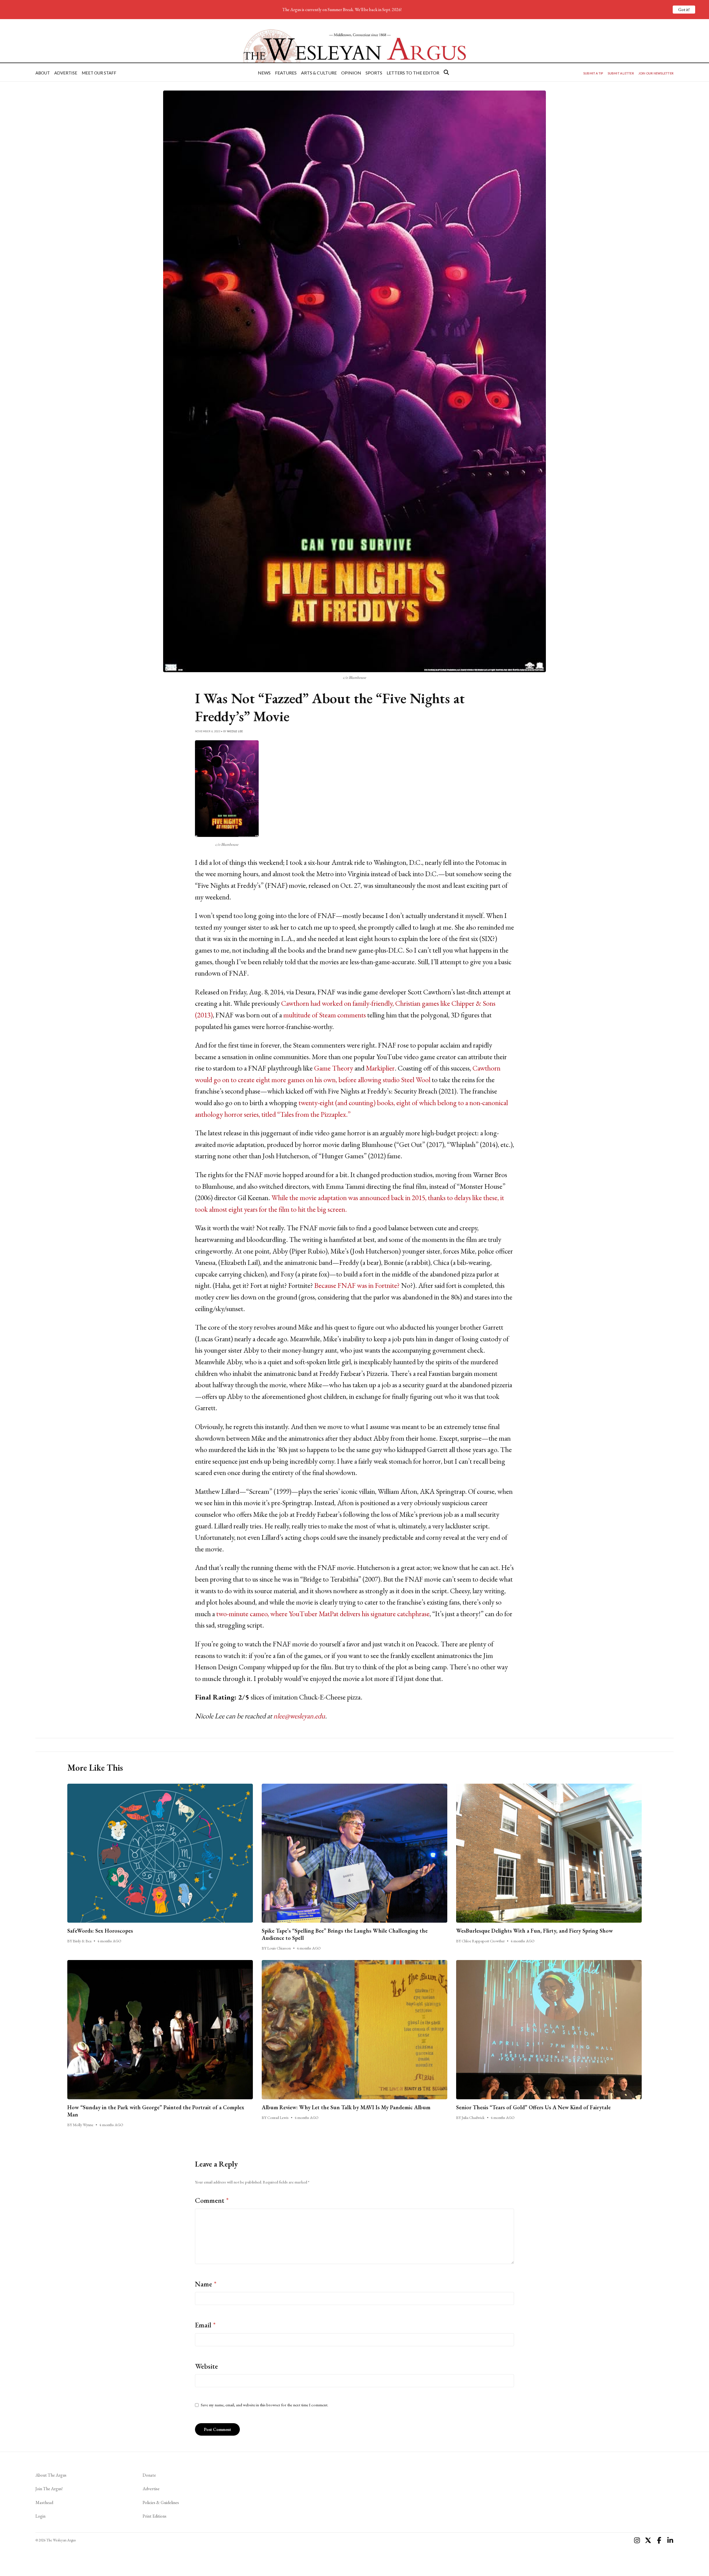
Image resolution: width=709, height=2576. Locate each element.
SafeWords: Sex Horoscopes (100, 1931)
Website (206, 2366)
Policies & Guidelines (161, 2502)
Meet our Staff (99, 73)
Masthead (44, 2502)
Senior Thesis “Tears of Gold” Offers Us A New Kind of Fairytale (533, 2107)
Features (286, 73)
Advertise (66, 73)
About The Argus (51, 2475)
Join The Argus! (49, 2489)
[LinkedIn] (670, 2540)
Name (206, 2284)
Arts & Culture (319, 73)
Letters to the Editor (413, 73)
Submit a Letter (621, 73)
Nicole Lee (235, 731)
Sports (374, 73)
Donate (149, 2475)
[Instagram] (637, 2540)
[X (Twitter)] (648, 2540)
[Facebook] (659, 2540)
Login (40, 2516)
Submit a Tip (593, 73)
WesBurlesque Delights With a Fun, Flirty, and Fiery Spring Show (535, 1931)
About (43, 73)
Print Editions (155, 2516)
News (264, 73)
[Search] (446, 72)
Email (205, 2325)
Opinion (351, 73)
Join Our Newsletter (656, 73)
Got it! (684, 10)
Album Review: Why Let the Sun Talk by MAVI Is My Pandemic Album (346, 2107)
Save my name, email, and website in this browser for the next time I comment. (264, 2405)
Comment (212, 2200)
